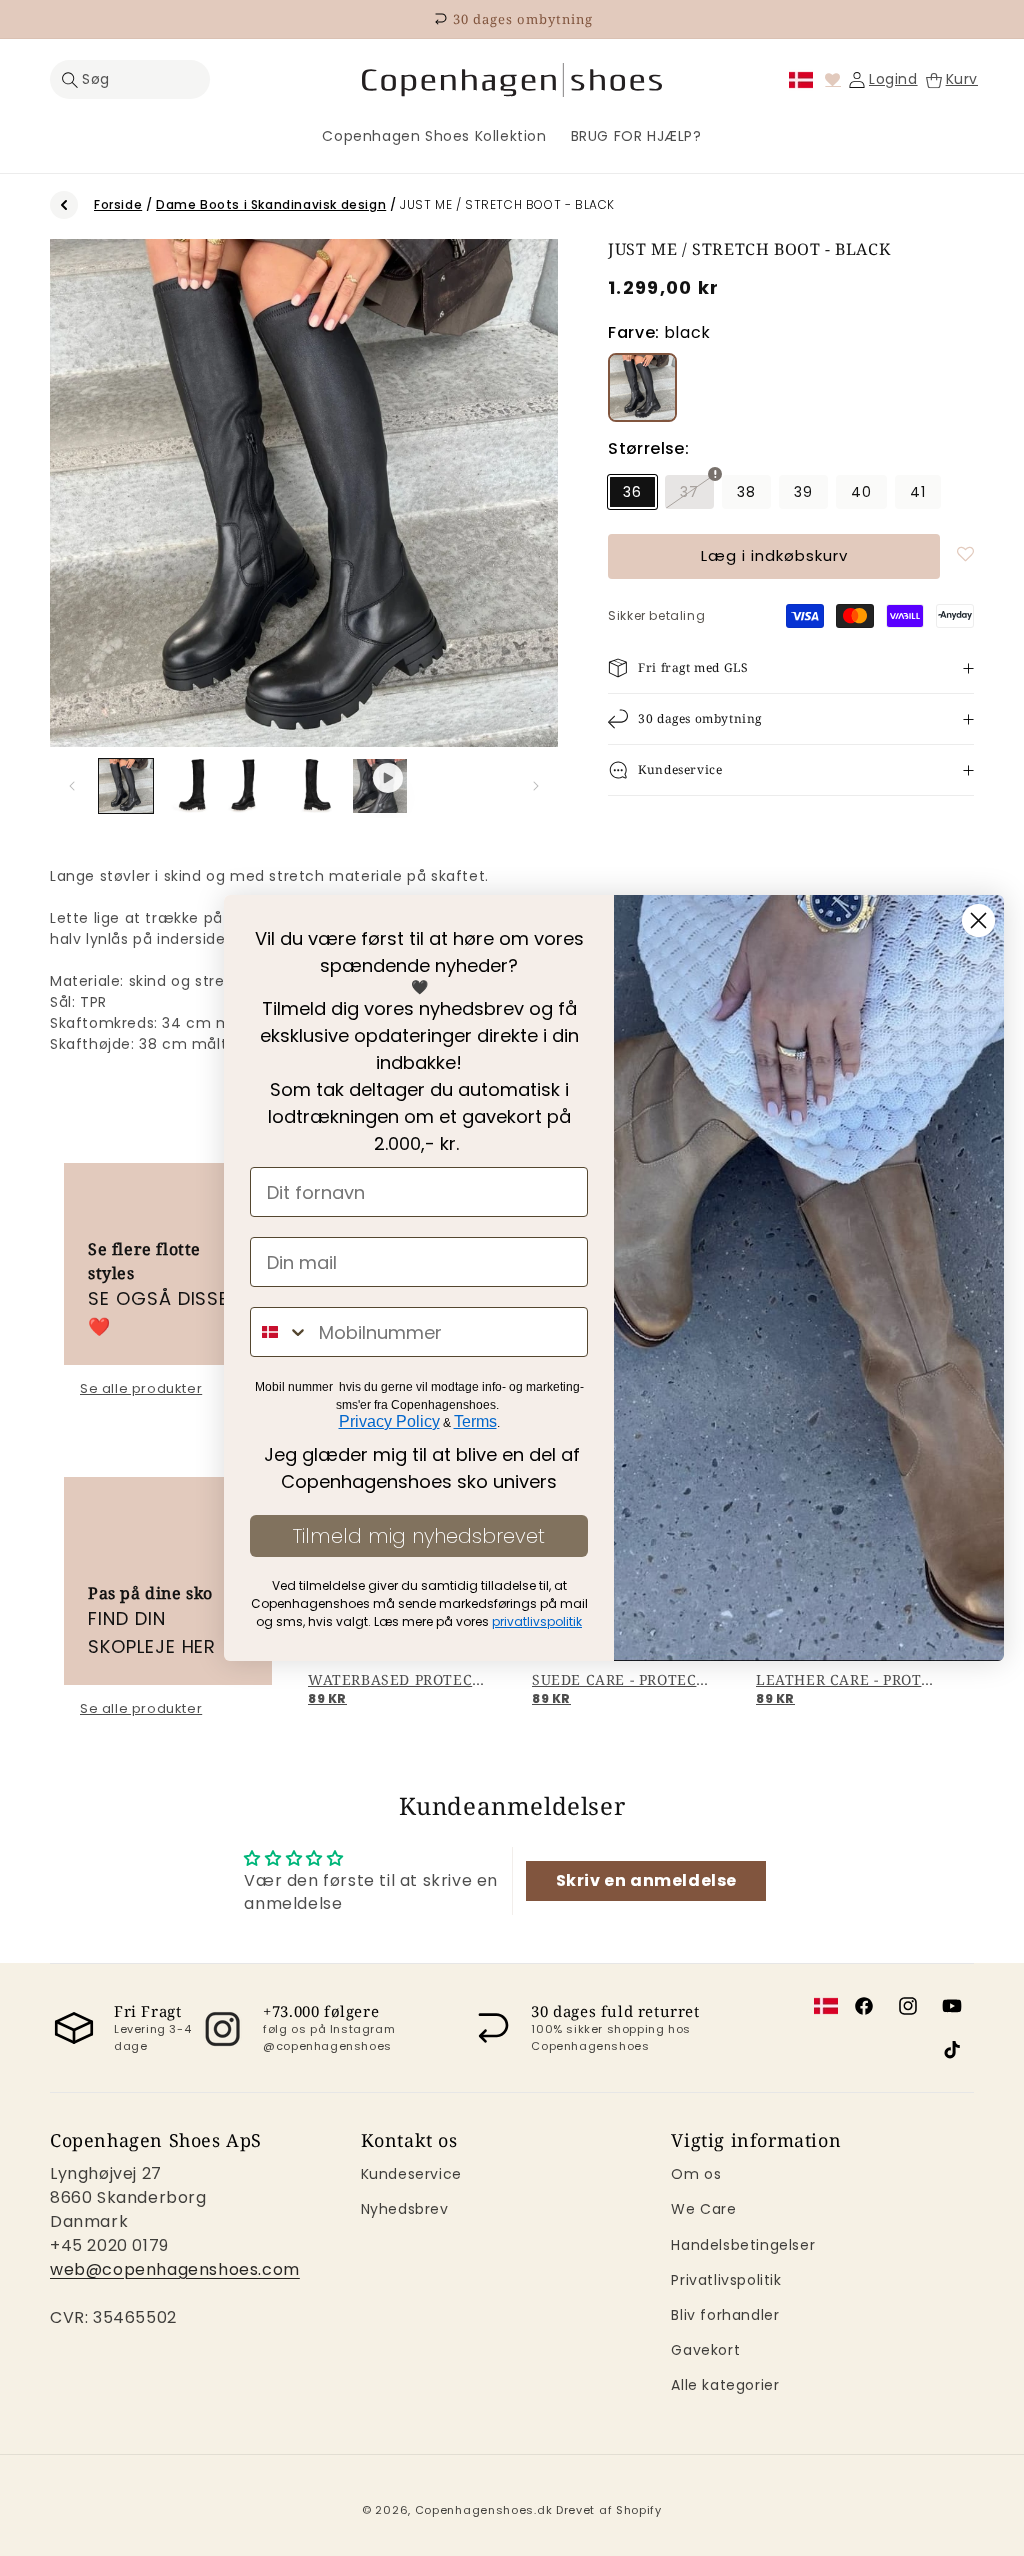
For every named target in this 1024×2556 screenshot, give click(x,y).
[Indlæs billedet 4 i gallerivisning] (317, 786)
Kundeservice (411, 2174)
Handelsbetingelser (743, 2245)
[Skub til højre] (536, 786)
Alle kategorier (725, 2385)
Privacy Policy (389, 1421)
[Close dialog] (978, 920)
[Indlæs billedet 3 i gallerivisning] (253, 786)
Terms (475, 1421)
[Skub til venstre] (72, 786)
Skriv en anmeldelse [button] (646, 1880)
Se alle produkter (141, 1389)
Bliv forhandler (725, 2315)
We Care (703, 2209)
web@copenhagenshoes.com (175, 2269)
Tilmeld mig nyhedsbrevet (419, 1536)
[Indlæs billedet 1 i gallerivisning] (126, 786)
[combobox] (280, 1332)
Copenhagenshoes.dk (484, 2510)
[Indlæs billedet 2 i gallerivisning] (190, 786)
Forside (118, 204)
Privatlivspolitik (726, 2280)
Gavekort (705, 2350)
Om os (696, 2174)
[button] (130, 79)
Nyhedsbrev (405, 2209)
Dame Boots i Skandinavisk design (271, 204)
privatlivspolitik (537, 1621)
